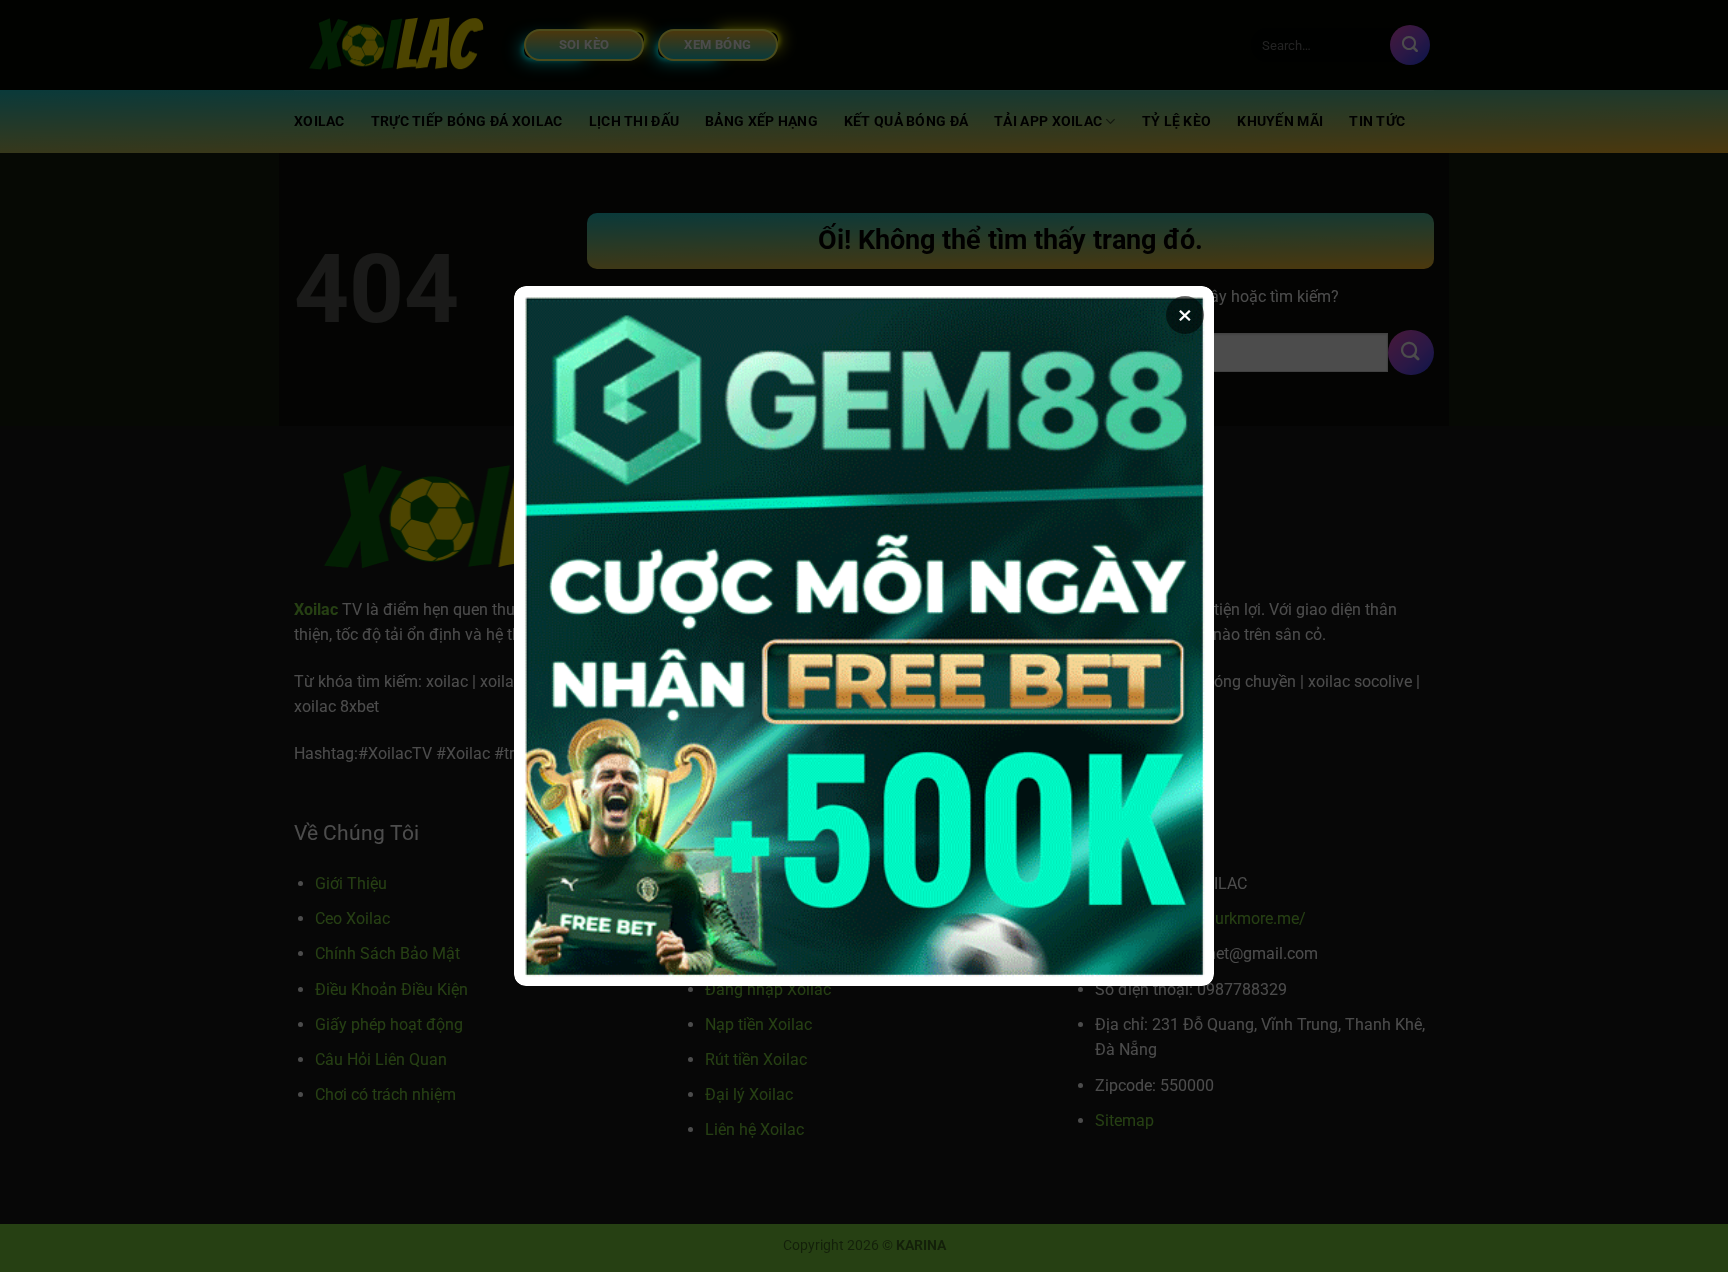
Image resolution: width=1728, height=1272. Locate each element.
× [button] (1185, 315)
